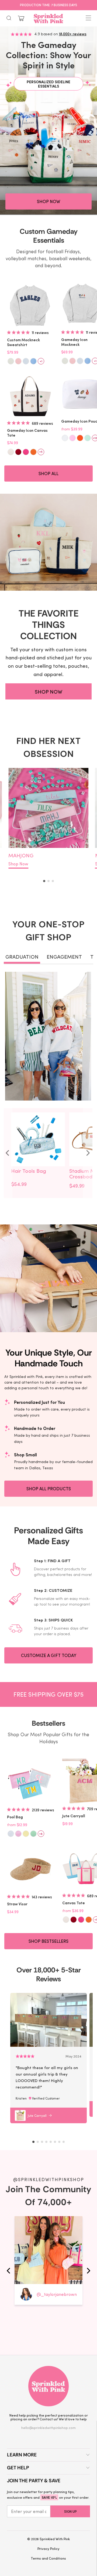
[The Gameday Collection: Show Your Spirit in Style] (48, 121)
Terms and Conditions (48, 2558)
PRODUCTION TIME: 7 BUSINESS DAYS (48, 5)
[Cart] (21, 18)
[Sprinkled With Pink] (48, 18)
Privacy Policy (48, 2548)
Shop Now (18, 864)
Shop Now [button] (48, 201)
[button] (44, 881)
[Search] (9, 18)
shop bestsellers (48, 1941)
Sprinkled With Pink (55, 2539)
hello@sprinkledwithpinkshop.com (48, 2427)
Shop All (48, 473)
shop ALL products (49, 1489)
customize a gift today (49, 1655)
